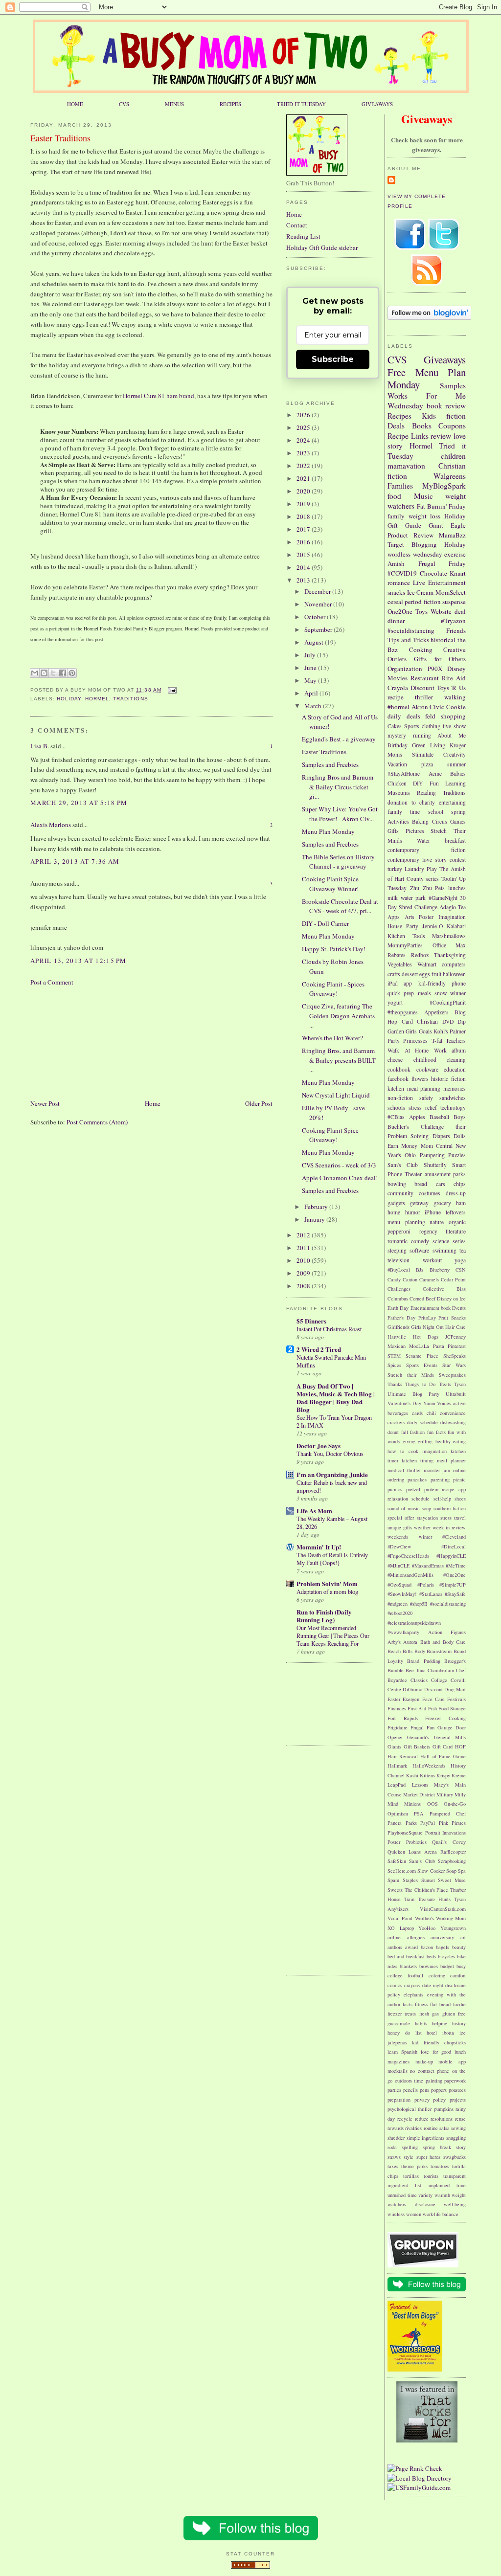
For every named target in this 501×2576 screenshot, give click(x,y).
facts (408, 2004)
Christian (427, 1021)
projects (458, 2100)
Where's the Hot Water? (332, 1038)
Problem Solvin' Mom (327, 1583)
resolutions (442, 2119)
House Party (403, 926)
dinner (396, 621)
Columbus (398, 1299)
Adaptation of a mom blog (327, 1591)
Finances (397, 1708)
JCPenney (455, 1337)
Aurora (410, 1642)
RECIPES (230, 104)
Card (407, 1021)
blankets (408, 1966)
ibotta (448, 2033)
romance (399, 582)
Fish (433, 1708)
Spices (394, 1365)
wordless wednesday (415, 554)
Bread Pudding (423, 1661)
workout (432, 1260)
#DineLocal (454, 1546)
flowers (420, 1079)
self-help (442, 1499)
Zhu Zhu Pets (428, 888)
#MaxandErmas (428, 1566)
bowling (397, 1184)
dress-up (456, 1193)
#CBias (396, 1117)
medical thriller (404, 1470)
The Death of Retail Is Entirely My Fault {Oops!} (332, 1559)
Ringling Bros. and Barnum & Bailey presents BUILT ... (339, 1060)
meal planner (451, 1460)
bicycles (446, 1956)
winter (425, 1537)
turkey (395, 869)
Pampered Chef (448, 1814)
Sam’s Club (422, 1861)
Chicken (397, 783)
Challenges (399, 1289)
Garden (396, 1031)
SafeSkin (397, 1861)
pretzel (413, 1489)
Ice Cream (421, 592)
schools (396, 1108)
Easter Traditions (60, 138)
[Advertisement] (79, 1042)
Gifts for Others (440, 659)
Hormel (97, 699)
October (316, 617)
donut (393, 1432)
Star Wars (454, 1365)
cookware (427, 1069)
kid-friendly (432, 983)
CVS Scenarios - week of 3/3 (339, 1165)
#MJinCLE (399, 1566)
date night (433, 1985)
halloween (454, 974)
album (459, 1050)
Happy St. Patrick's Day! (334, 949)
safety (426, 1098)
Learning (455, 783)
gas (435, 2014)
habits (421, 2023)
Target (396, 544)
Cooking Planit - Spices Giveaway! (333, 989)
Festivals (456, 1699)
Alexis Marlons (51, 825)
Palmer (458, 1031)
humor (413, 1212)
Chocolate (433, 573)
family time (404, 812)
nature (437, 1222)
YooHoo (427, 1928)
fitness (421, 2004)
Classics (419, 1680)
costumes (430, 1193)
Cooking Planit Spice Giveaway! (330, 1135)
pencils (410, 2090)
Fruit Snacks (452, 1318)
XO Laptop (401, 1928)
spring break (437, 2147)
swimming (444, 1250)
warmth (442, 2195)
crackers (396, 1422)
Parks (411, 1823)
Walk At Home (408, 1050)
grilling (425, 1441)
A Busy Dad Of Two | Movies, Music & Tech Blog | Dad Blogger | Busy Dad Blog (336, 1398)
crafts (394, 974)
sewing (458, 2128)
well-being (455, 2204)
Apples (417, 1117)
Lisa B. (40, 746)
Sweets (395, 1890)
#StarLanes (431, 1594)
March (314, 706)
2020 (304, 491)
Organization (405, 669)
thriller (424, 697)
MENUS (174, 104)
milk (393, 898)
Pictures (415, 831)
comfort (458, 1975)
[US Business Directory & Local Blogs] (250, 2566)
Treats (445, 1384)
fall (405, 1432)
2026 (304, 415)
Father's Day (401, 1318)
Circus (440, 821)
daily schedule (422, 1422)
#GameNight (443, 898)
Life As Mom (314, 1511)
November (319, 604)
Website (441, 611)
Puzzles (457, 1155)
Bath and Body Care (443, 1642)
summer (456, 764)
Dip (462, 1021)
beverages (398, 1413)
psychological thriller (410, 2109)
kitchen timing (418, 1460)
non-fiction (400, 1098)
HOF (460, 1747)
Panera (395, 1823)
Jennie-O (433, 926)
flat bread (440, 2004)
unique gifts (400, 1527)
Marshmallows (449, 936)
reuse (460, 2119)
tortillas (411, 2176)
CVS (124, 104)
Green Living (429, 745)
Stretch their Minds (411, 1375)
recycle (405, 2119)
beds (431, 1956)
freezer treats (402, 2014)
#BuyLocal (399, 1270)
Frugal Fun (422, 1727)
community (400, 1193)
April (312, 693)
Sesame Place (422, 1356)
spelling (410, 2147)
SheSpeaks (455, 1356)
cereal (395, 602)
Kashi (412, 1775)
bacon (427, 1947)
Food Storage (452, 1708)
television (399, 1260)
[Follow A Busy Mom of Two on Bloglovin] (430, 317)
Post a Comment (52, 982)
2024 (304, 440)
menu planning (406, 1222)
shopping (453, 716)
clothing (431, 726)
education (455, 1069)
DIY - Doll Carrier (325, 923)
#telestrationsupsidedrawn (414, 1623)
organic (457, 1222)
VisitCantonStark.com (443, 1909)
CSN (461, 1270)
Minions (412, 1804)
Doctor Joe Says (319, 1445)
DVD (448, 1021)
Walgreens (450, 476)
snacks (396, 592)
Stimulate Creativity (439, 754)
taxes (393, 2166)
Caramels (429, 1279)
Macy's (441, 1785)
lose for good (436, 2052)
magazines (399, 2061)
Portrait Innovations (446, 1833)
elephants (413, 1994)
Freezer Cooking (445, 1718)
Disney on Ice (451, 1299)
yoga (460, 1260)
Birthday (398, 745)
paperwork (455, 2081)
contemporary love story (417, 860)
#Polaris (426, 1585)
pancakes (417, 1479)
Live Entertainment (439, 582)
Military (445, 1794)
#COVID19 (402, 573)
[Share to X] (53, 673)
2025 (304, 427)
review (441, 436)
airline (394, 1937)
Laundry (414, 869)
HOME (75, 104)
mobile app (452, 2061)
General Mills (450, 1737)
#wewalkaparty (403, 1632)
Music (423, 496)
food (394, 496)
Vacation (397, 764)
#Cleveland (454, 1537)
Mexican (397, 1346)
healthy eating (451, 1441)
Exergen (411, 1699)
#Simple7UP (453, 1585)
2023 (304, 453)
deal (460, 611)
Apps (394, 917)
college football (405, 1975)
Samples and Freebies (330, 764)
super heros (429, 2157)
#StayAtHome (404, 773)
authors (395, 1947)
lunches (457, 888)
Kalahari (456, 926)
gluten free (454, 2014)
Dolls (460, 1136)
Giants (394, 1747)
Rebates (397, 955)
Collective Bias (444, 1289)
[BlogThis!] (44, 673)
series (459, 1241)
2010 (304, 1260)
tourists (431, 2176)
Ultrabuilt (456, 1394)
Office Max (449, 945)
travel (460, 1518)
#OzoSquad (399, 1585)
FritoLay (427, 1318)
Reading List (303, 236)
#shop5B (419, 1604)
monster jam (437, 1470)
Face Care (433, 1699)
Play (432, 869)
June (311, 668)
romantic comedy (408, 1241)
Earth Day (398, 1308)
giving (409, 1441)
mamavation (406, 466)
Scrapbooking (452, 1861)
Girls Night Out (427, 1327)
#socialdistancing (411, 630)
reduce (422, 2119)
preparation (399, 2100)
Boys (460, 1117)
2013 (304, 580)
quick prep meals (409, 993)
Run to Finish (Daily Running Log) (324, 1616)
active (459, 1403)
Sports (412, 726)
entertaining (452, 802)
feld (430, 716)
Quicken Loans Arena (412, 1852)
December (318, 591)
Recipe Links (408, 436)
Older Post (259, 1103)
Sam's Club (403, 1165)
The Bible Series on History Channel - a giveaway (338, 862)
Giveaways (445, 359)
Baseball (439, 1117)
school (436, 812)
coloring (437, 1975)
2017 (304, 529)
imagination (434, 1451)
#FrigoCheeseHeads (408, 1556)
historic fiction (448, 1079)
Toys (421, 611)
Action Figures (447, 1632)
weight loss (425, 516)
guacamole (399, 2023)
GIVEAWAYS (377, 104)
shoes (460, 1499)
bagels (443, 1947)
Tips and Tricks (408, 640)
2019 (304, 504)
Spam (393, 1880)
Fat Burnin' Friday (441, 506)
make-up (424, 2061)
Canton (410, 1279)
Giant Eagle (447, 525)
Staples (410, 1880)
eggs (425, 974)
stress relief (423, 1108)
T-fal (437, 1041)
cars (441, 1184)
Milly (460, 1794)
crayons (412, 1985)
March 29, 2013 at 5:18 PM (79, 803)
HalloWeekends (429, 1766)
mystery (397, 735)
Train (409, 1899)
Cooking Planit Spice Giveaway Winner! (330, 884)
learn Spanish (402, 2052)
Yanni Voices (437, 1403)
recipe (396, 697)
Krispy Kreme (451, 1775)
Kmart (458, 573)
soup (426, 1508)
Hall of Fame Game (443, 1756)
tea (463, 1250)
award (411, 1947)
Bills (408, 1651)
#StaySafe (455, 1594)
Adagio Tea (453, 907)
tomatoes (440, 2166)
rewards (396, 2128)
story (461, 2147)
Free (397, 372)
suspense (454, 602)
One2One (400, 611)
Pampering (432, 1155)
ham (461, 1203)
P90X (435, 669)
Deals (396, 426)
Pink (444, 1823)
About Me (452, 735)
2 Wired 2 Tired (319, 1349)
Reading (426, 793)
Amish (396, 563)
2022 (304, 466)
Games (458, 821)
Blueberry (440, 1270)
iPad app (400, 983)
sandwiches (453, 1098)
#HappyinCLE (451, 1556)
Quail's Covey (449, 1842)
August (315, 642)
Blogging (424, 544)
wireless (396, 2214)
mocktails (398, 2071)
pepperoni (399, 1231)
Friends (456, 630)
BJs (420, 1270)
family (396, 516)
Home (153, 1103)
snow (441, 993)
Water (423, 840)
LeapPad (397, 1785)
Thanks (395, 1384)
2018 (304, 516)
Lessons (420, 1785)
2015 (304, 555)
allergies (416, 1937)
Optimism (398, 1814)
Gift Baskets (417, 1747)
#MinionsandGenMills (410, 1575)
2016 (304, 542)
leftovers (456, 1212)
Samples (453, 385)
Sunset (428, 1880)
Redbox (420, 955)
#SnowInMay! (402, 1594)
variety (425, 2195)
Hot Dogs (426, 1337)
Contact (297, 225)
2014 (304, 567)
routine (431, 2128)
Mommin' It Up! (319, 1547)
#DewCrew (399, 1546)
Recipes (399, 416)
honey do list (405, 2033)
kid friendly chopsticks (439, 2042)
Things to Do (420, 1384)
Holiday (69, 699)
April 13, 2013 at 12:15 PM (79, 961)
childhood (425, 1060)
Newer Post (45, 1103)
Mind (393, 1804)
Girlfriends (399, 1327)
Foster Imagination (442, 917)
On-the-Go (455, 1804)
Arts (410, 917)
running (422, 735)
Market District (419, 1794)
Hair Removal (403, 1756)
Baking (420, 821)
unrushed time (402, 2195)
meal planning (424, 1088)
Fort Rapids (403, 1718)
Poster (394, 1842)
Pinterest (457, 1346)
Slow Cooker (431, 1871)
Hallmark (397, 1766)
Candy (394, 1279)
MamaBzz (452, 535)
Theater (413, 1174)
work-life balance (441, 2214)
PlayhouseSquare (405, 1833)
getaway (419, 1203)
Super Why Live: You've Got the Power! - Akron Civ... (340, 814)
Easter (394, 1699)
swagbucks (455, 2157)
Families (400, 486)
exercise (455, 554)
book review (446, 405)
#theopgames (403, 1012)
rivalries (413, 2128)
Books (422, 426)
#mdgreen (398, 1604)
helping (440, 2023)
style (409, 2157)
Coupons (452, 426)
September (319, 629)
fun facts (436, 1432)
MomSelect (451, 592)
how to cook (403, 1451)
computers (454, 964)
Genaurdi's (418, 1737)
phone (459, 983)
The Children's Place (427, 1890)
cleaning (456, 1060)
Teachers (456, 1041)
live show (454, 726)
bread (421, 1184)
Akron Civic (428, 707)
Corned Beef (422, 1299)
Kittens (427, 1775)
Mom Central (437, 1146)
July (311, 655)
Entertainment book (431, 1308)
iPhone (433, 1212)
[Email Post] (171, 690)
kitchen (396, 1088)
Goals (425, 1031)
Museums (399, 793)
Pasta (439, 1346)
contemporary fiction (427, 850)
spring (458, 812)
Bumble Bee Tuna (407, 1670)
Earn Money (402, 1146)
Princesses (415, 1041)
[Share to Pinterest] (72, 673)
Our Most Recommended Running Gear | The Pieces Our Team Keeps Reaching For (333, 1635)
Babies (458, 773)
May (311, 680)
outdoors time (409, 2081)
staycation (427, 1518)
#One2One (455, 1575)
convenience (453, 1413)
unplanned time (447, 2185)
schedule (421, 1499)
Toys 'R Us (452, 688)
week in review (449, 1527)
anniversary (442, 1937)
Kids (429, 416)
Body (420, 1651)
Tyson (460, 1384)
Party (394, 1041)
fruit (436, 974)
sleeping (397, 1250)
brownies (429, 1966)
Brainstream (439, 1651)
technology (453, 1108)
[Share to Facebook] (63, 673)
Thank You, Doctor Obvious (330, 1454)
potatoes (457, 2090)
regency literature (443, 1231)
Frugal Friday (442, 563)
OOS (433, 1804)
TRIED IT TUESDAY (301, 104)
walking (455, 697)
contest (458, 860)
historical (443, 640)
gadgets (396, 1203)
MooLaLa (419, 1346)
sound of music (404, 1508)
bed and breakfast (406, 1956)
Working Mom (451, 1918)
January (315, 1219)
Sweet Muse (452, 1880)
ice (463, 2033)
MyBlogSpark (444, 486)
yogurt (395, 1002)
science (441, 1241)
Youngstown (453, 1928)
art (463, 1937)
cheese (395, 1060)
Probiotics (416, 1842)
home (394, 1212)
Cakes (395, 726)
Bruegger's (455, 1661)
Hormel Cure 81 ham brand (159, 396)
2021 (304, 478)
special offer (401, 1518)
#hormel (399, 707)
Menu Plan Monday (427, 379)
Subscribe (333, 359)
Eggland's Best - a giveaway (339, 739)
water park (413, 898)
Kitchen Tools (406, 936)
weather (422, 1527)
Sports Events (422, 1365)
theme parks (414, 2166)
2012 (304, 1235)
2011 (304, 1248)
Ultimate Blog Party (413, 1394)
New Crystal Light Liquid (336, 1095)
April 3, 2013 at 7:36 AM (75, 861)
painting (434, 2081)
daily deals (404, 716)
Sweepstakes (452, 1375)
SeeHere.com (402, 1871)
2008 (304, 1286)
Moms (395, 754)
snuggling (456, 2138)
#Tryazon (453, 621)
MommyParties (405, 945)
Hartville (397, 1337)
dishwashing (453, 1422)
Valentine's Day (404, 1403)
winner (458, 993)
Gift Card (443, 1747)
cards (417, 1413)
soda (392, 2147)
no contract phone (430, 2071)
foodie (459, 2004)
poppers (439, 2090)
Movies (398, 678)
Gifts (393, 831)
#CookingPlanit (448, 1002)
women (414, 2214)
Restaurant (425, 678)
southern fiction (450, 1508)
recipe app (454, 1489)
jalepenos (397, 2042)
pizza (427, 764)
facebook (398, 1079)
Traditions (130, 699)
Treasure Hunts (434, 1899)
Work (440, 1050)
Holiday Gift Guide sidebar (322, 247)
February (317, 1207)
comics (395, 1985)
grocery (442, 1203)
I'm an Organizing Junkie (332, 1474)
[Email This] (35, 673)
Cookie (456, 707)
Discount (422, 688)
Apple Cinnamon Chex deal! (340, 1178)
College (439, 1680)
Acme (435, 773)
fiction (456, 416)
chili (431, 1413)
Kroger (458, 745)
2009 (304, 1273)
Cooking (421, 650)
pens (424, 2090)
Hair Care (455, 1327)
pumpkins (444, 2109)
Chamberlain (441, 1670)
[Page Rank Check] (415, 2468)
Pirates (459, 1823)
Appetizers (436, 1012)
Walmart (427, 964)
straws (394, 2157)
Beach (394, 1651)
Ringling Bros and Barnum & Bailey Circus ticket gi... (338, 787)
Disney (456, 669)
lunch (460, 2052)
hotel (432, 2033)
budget (447, 1966)
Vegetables (400, 964)
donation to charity (411, 802)
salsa (444, 2128)
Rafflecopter (453, 1852)
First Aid (417, 1708)
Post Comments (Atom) (97, 1122)
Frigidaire (398, 1727)
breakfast (455, 840)
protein (431, 1489)
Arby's (394, 1642)
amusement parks (445, 1174)
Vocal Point (400, 1918)
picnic (459, 1479)
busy (461, 1966)
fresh (424, 2014)
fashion (417, 1432)
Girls (411, 1031)
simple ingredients (426, 2138)
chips (460, 1184)
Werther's (424, 1918)
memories (455, 1088)
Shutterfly (435, 1165)
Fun (434, 783)
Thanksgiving (450, 955)
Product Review (410, 535)
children (453, 456)
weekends (398, 1537)
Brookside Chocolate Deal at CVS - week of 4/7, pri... (340, 906)
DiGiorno (412, 1689)
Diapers (441, 1136)
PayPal (428, 1823)
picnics (395, 1489)
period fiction (422, 602)
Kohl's (441, 1031)
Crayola (398, 688)
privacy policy (430, 2100)
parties (394, 2090)
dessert (410, 974)
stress (446, 1518)
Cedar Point (453, 1279)
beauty (459, 1947)
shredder (396, 2138)
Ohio (410, 1155)
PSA (419, 1814)
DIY (418, 783)
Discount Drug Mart (445, 1689)
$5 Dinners (311, 1321)
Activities (398, 821)
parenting (440, 1479)
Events (459, 1308)
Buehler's (398, 1127)
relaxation (398, 1499)
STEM (394, 1356)
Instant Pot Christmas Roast (329, 1329)
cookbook (399, 1069)
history (459, 2023)
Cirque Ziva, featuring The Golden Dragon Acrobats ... (338, 1016)
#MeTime (456, 1566)
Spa (462, 1871)
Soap (451, 1871)
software (419, 1250)
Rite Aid (454, 678)
